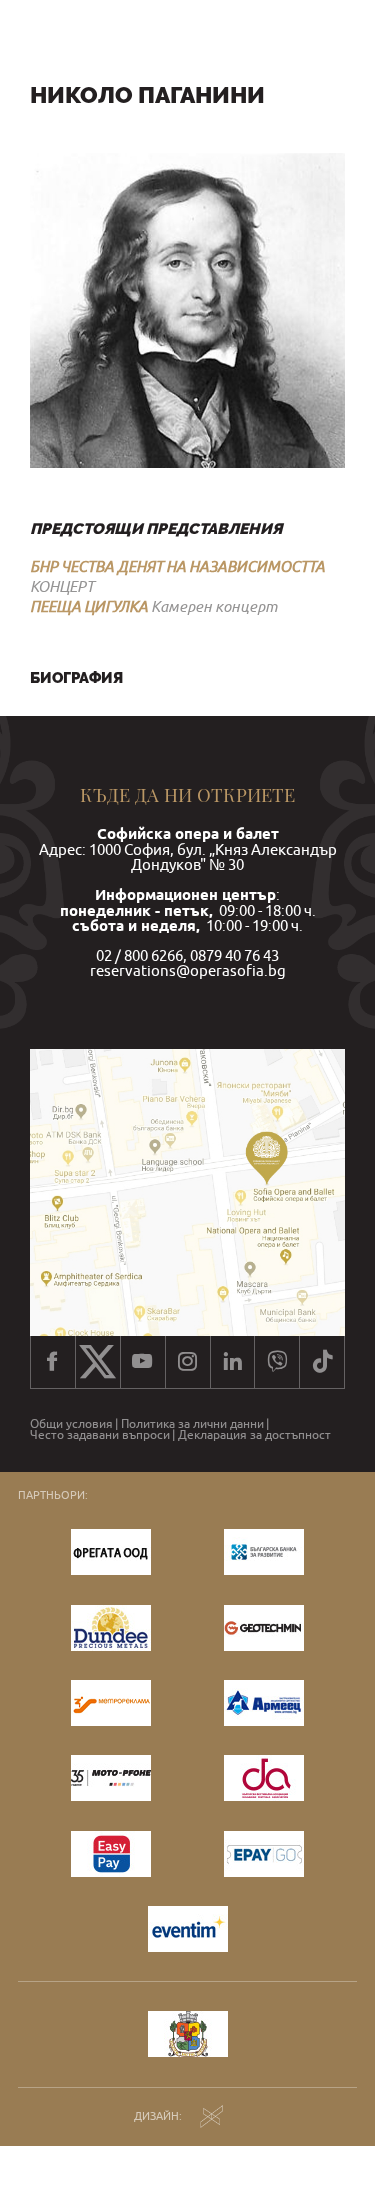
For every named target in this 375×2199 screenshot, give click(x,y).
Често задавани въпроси (100, 1435)
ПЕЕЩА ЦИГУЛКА (89, 606)
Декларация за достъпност (254, 1435)
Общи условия (71, 1424)
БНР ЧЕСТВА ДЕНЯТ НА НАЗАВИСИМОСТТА (177, 566)
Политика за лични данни (192, 1424)
